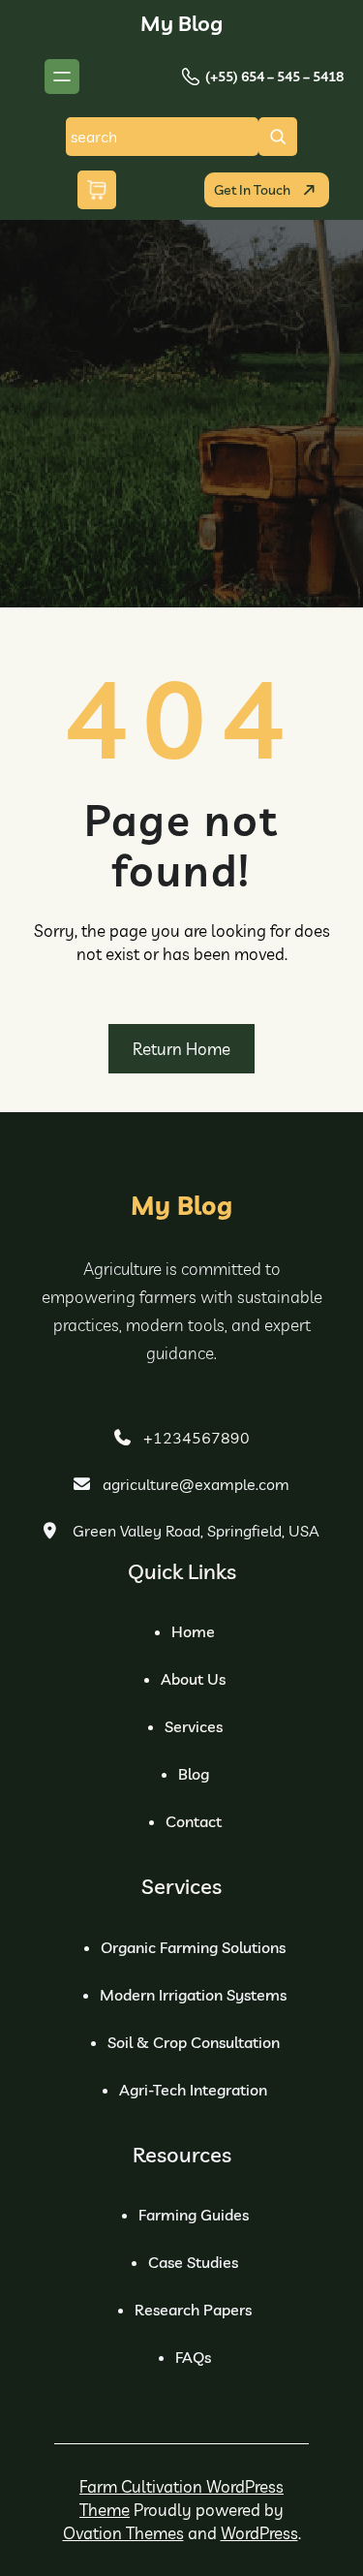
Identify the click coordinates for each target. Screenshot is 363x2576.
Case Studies (193, 2262)
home (193, 1631)
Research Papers (193, 2310)
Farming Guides (194, 2215)
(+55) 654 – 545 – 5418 (274, 77)
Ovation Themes (123, 2533)
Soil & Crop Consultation (194, 2042)
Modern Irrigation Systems (193, 1995)
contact (194, 1821)
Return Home (181, 1049)
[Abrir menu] (62, 77)
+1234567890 (197, 1438)
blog (194, 1774)
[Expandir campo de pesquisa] (278, 137)
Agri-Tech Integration (193, 2090)
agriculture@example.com (196, 1484)
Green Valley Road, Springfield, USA (196, 1531)
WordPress (259, 2533)
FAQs (193, 2357)
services (194, 1726)
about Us (193, 1679)
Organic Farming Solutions (193, 1947)
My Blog (181, 23)
